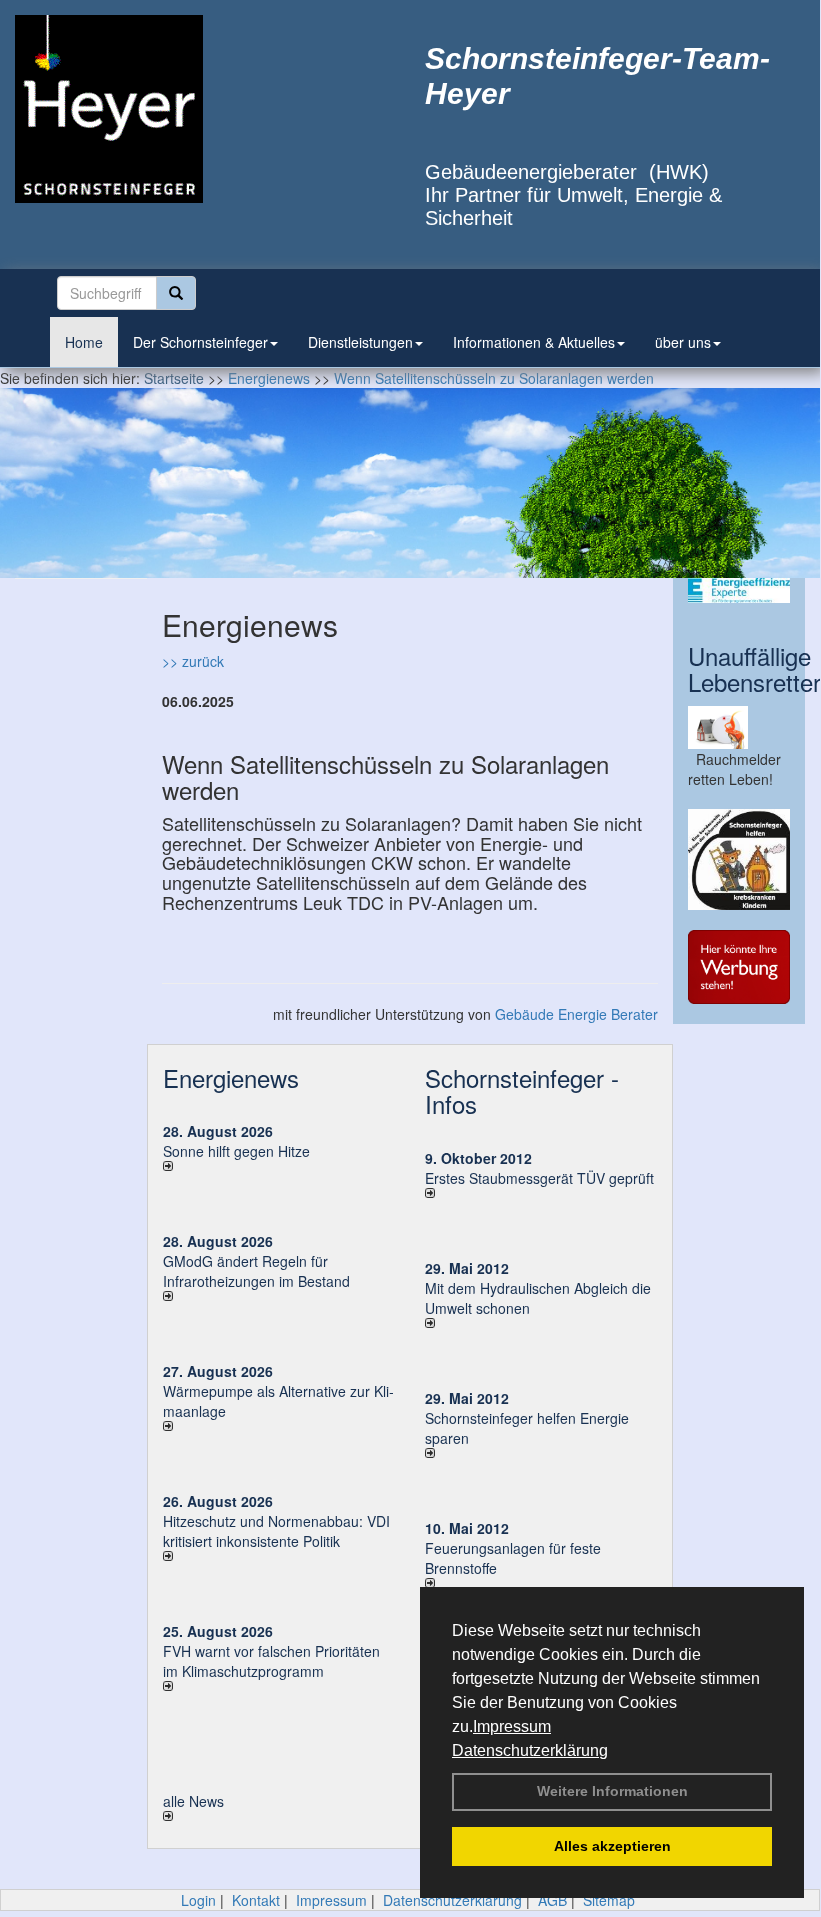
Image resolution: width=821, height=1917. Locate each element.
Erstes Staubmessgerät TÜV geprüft (539, 1178)
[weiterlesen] (279, 1166)
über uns (683, 342)
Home (84, 342)
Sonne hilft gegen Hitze (236, 1151)
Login (198, 1900)
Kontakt (256, 1900)
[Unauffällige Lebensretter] (739, 727)
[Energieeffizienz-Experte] (739, 590)
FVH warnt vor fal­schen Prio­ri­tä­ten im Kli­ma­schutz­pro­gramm (271, 1661)
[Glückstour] (739, 860)
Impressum (512, 1726)
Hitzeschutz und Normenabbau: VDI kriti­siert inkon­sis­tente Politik (276, 1531)
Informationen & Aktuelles (534, 342)
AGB (552, 1900)
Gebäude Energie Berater (576, 1014)
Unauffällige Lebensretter (754, 668)
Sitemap (609, 1900)
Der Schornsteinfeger (200, 342)
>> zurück (193, 661)
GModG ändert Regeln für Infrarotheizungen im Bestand (256, 1271)
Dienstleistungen (360, 342)
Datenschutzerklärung (530, 1750)
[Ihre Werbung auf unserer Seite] (739, 967)
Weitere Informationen (612, 1791)
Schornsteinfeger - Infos (522, 1090)
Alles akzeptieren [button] (612, 1846)
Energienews (231, 1077)
